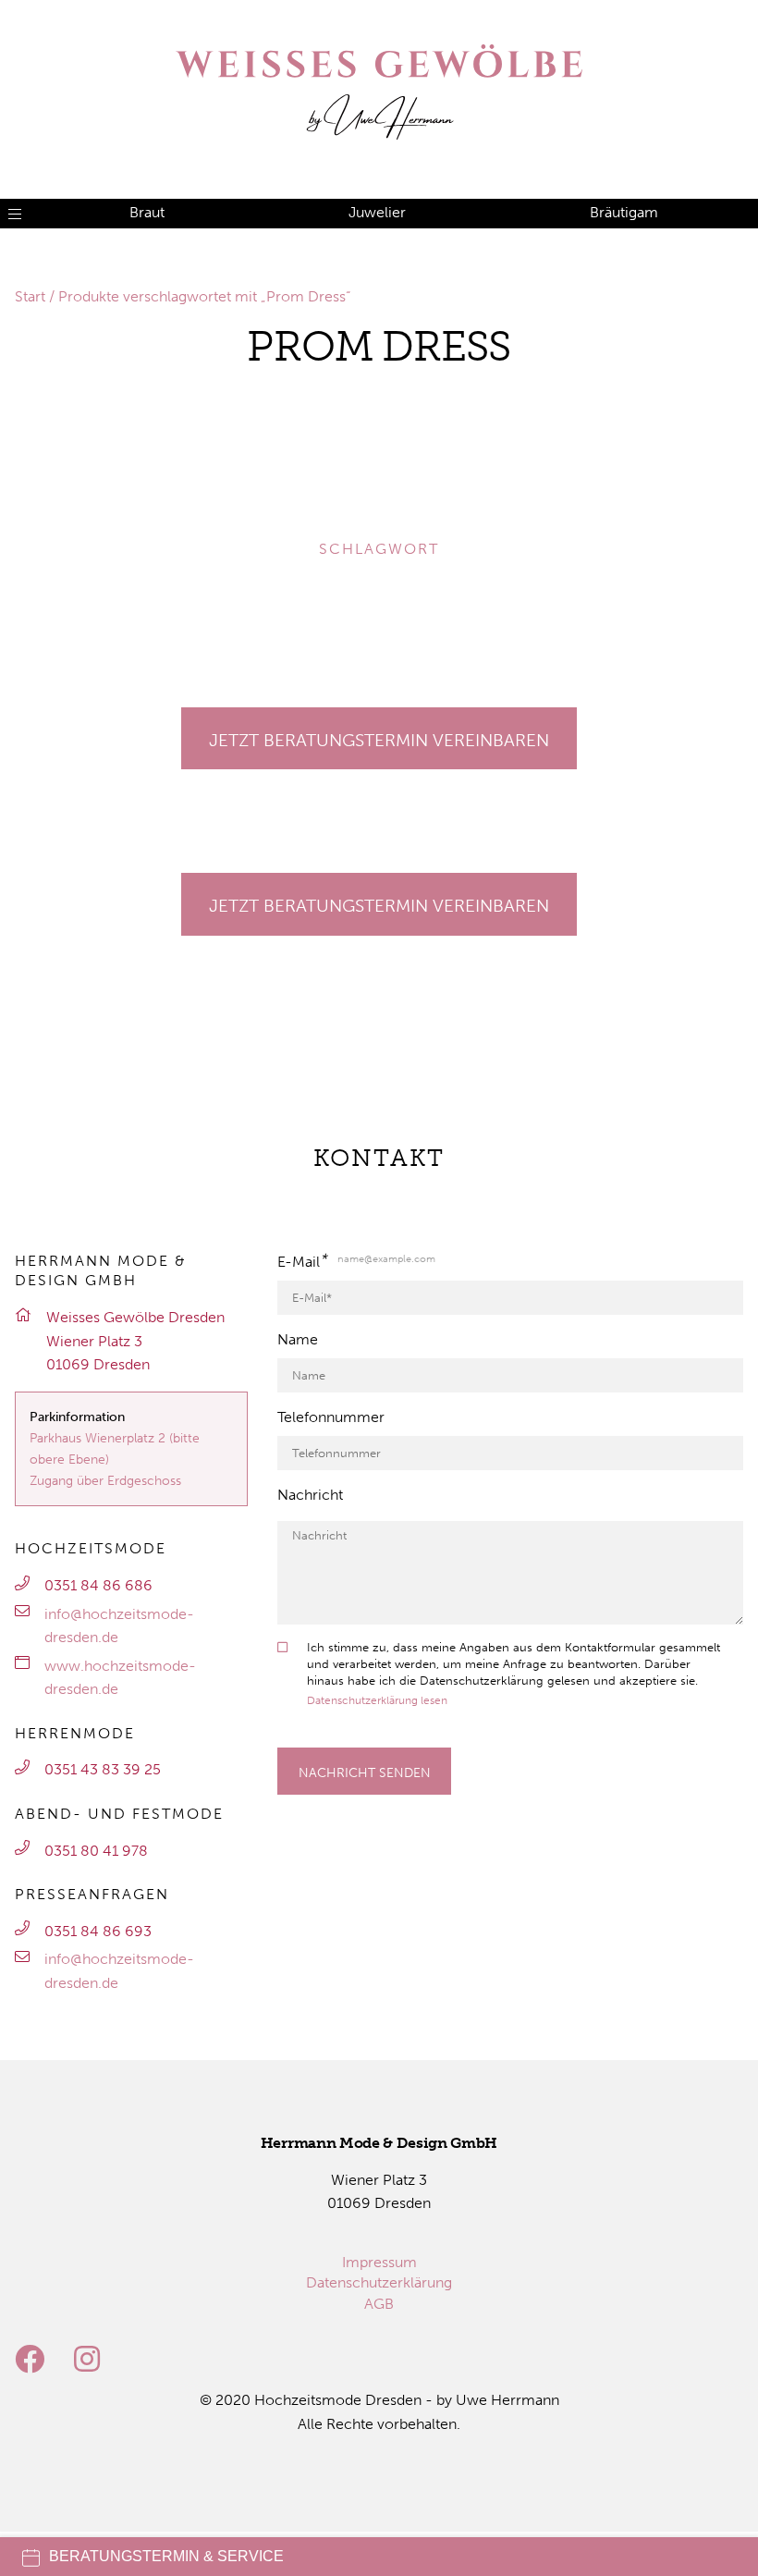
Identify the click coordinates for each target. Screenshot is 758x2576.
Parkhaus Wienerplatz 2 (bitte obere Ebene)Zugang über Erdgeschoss (115, 1459)
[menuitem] (379, 2262)
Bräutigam (624, 212)
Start (30, 296)
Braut (147, 212)
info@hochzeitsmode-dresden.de (119, 1626)
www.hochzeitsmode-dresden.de (120, 1678)
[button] (41, 433)
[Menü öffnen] (15, 214)
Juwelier (377, 212)
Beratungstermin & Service (166, 2556)
